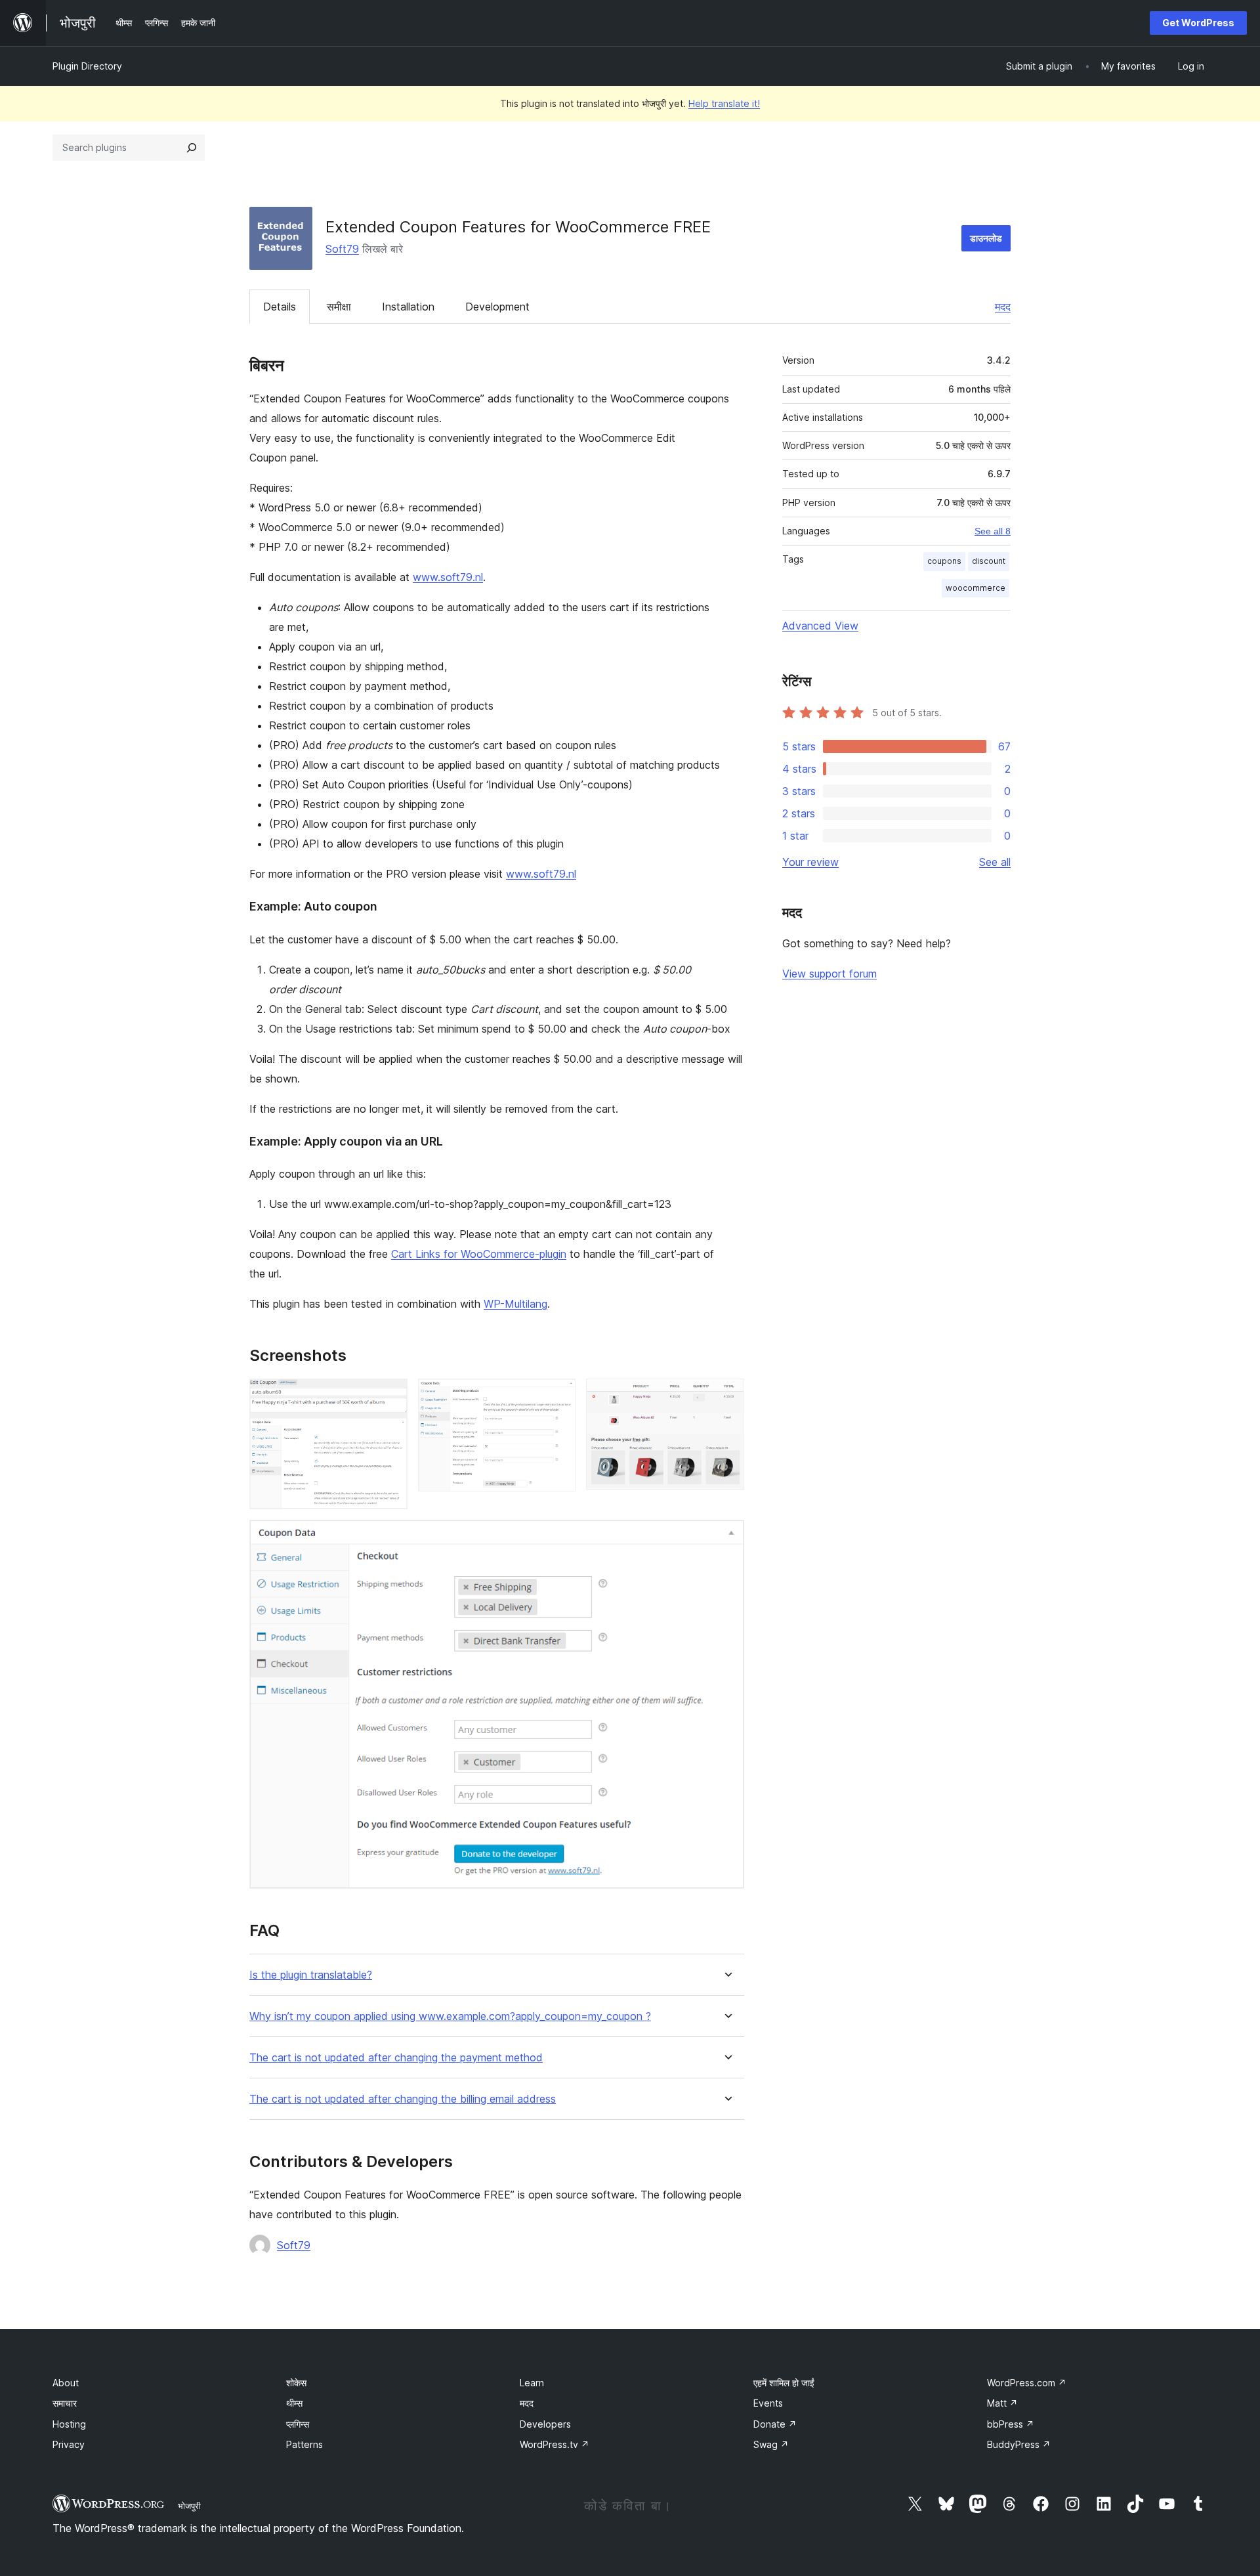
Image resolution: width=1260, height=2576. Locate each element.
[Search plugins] (192, 148)
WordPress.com (1027, 2383)
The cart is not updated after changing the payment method (396, 2058)
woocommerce (976, 588)
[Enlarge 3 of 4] (726, 1396)
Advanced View (820, 626)
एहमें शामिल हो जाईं (784, 2383)
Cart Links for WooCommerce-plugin (479, 1254)
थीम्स (294, 2403)
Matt (1002, 2403)
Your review (810, 862)
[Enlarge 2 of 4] (558, 1396)
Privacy (69, 2444)
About (66, 2383)
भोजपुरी (189, 2506)
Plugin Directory (87, 66)
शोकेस (296, 2383)
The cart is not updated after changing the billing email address (403, 2099)
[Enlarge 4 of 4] (726, 1537)
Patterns (304, 2444)
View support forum (829, 974)
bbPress (1011, 2424)
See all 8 (993, 531)
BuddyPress (1019, 2444)
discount (989, 561)
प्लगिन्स (298, 2424)
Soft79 (342, 249)
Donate (775, 2424)
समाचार (65, 2403)
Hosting (69, 2424)
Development (497, 307)
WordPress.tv (555, 2444)
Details (280, 307)
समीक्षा (339, 307)
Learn (532, 2383)
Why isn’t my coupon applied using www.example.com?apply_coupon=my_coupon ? (450, 2016)
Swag (771, 2444)
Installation (408, 307)
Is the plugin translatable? (311, 1975)
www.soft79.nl (448, 577)
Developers (545, 2424)
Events (768, 2403)
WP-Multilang (515, 1304)
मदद (1003, 307)
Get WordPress (1198, 23)
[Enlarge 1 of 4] (390, 1396)
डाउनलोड (986, 238)
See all (995, 862)
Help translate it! (724, 103)
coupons (944, 561)
